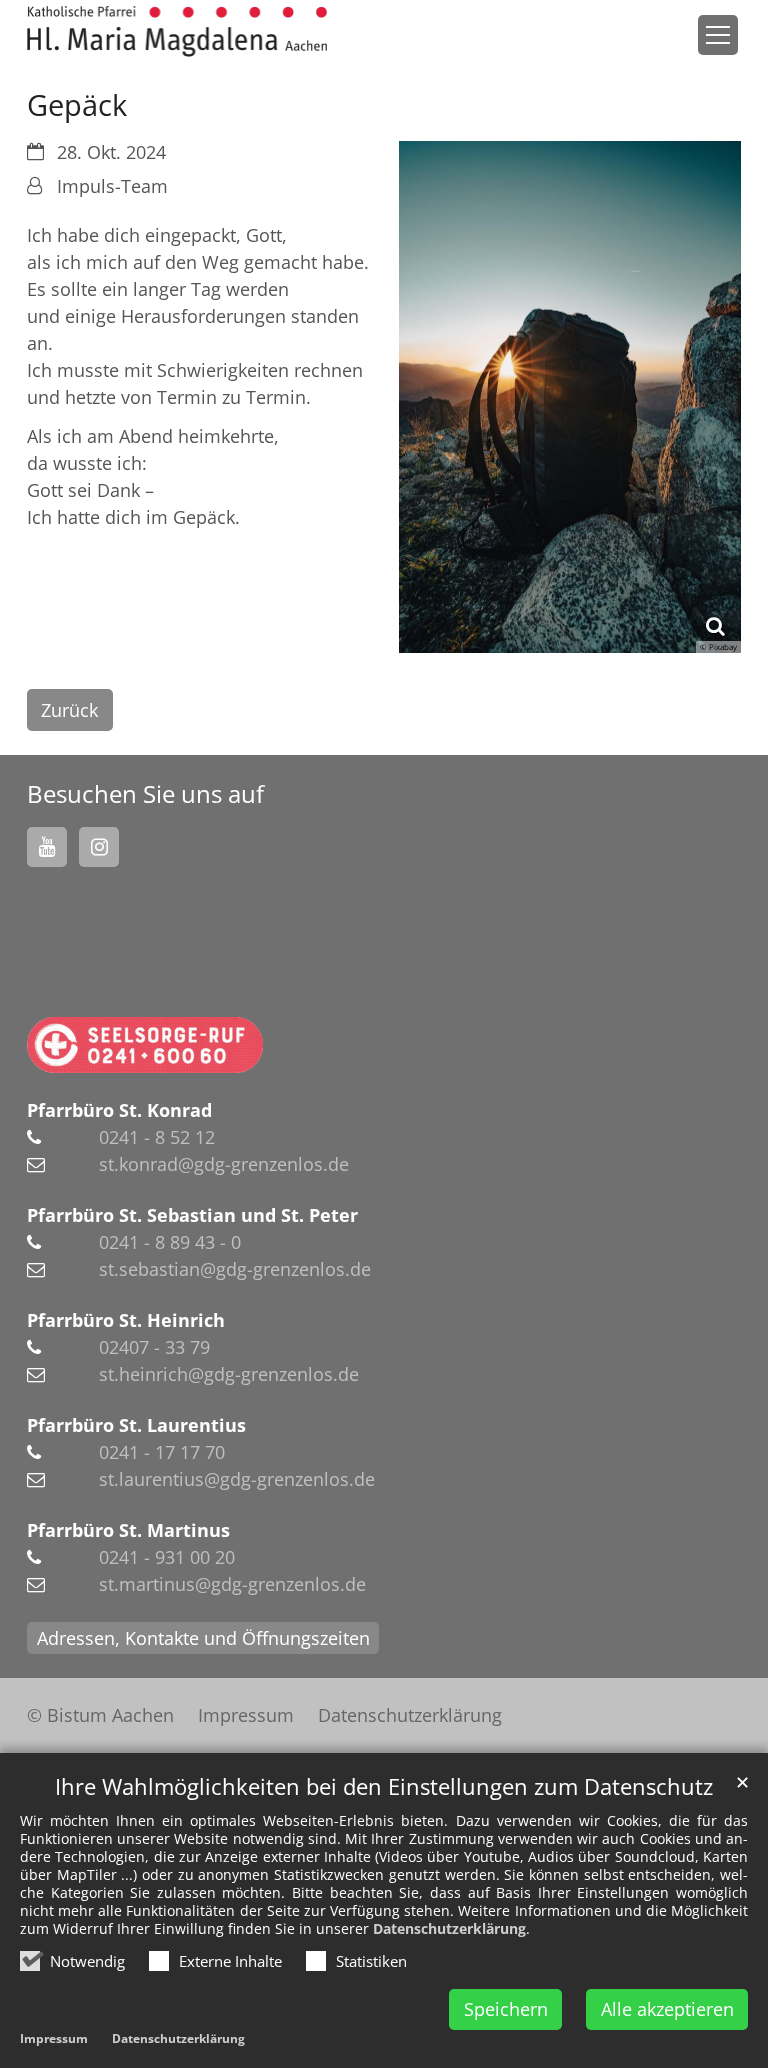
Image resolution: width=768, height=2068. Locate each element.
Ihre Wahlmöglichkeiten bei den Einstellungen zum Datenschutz (384, 1786)
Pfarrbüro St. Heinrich (126, 1320)
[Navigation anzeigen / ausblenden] (718, 35)
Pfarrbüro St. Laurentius (136, 1425)
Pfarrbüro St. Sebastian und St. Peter (192, 1215)
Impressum (54, 2038)
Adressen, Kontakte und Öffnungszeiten (203, 1638)
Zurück (69, 710)
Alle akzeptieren (667, 2009)
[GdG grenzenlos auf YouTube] (47, 847)
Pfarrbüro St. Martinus (128, 1530)
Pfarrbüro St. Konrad (119, 1110)
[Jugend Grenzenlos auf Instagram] (99, 847)
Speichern (506, 2009)
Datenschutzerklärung (449, 1928)
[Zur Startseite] (177, 31)
